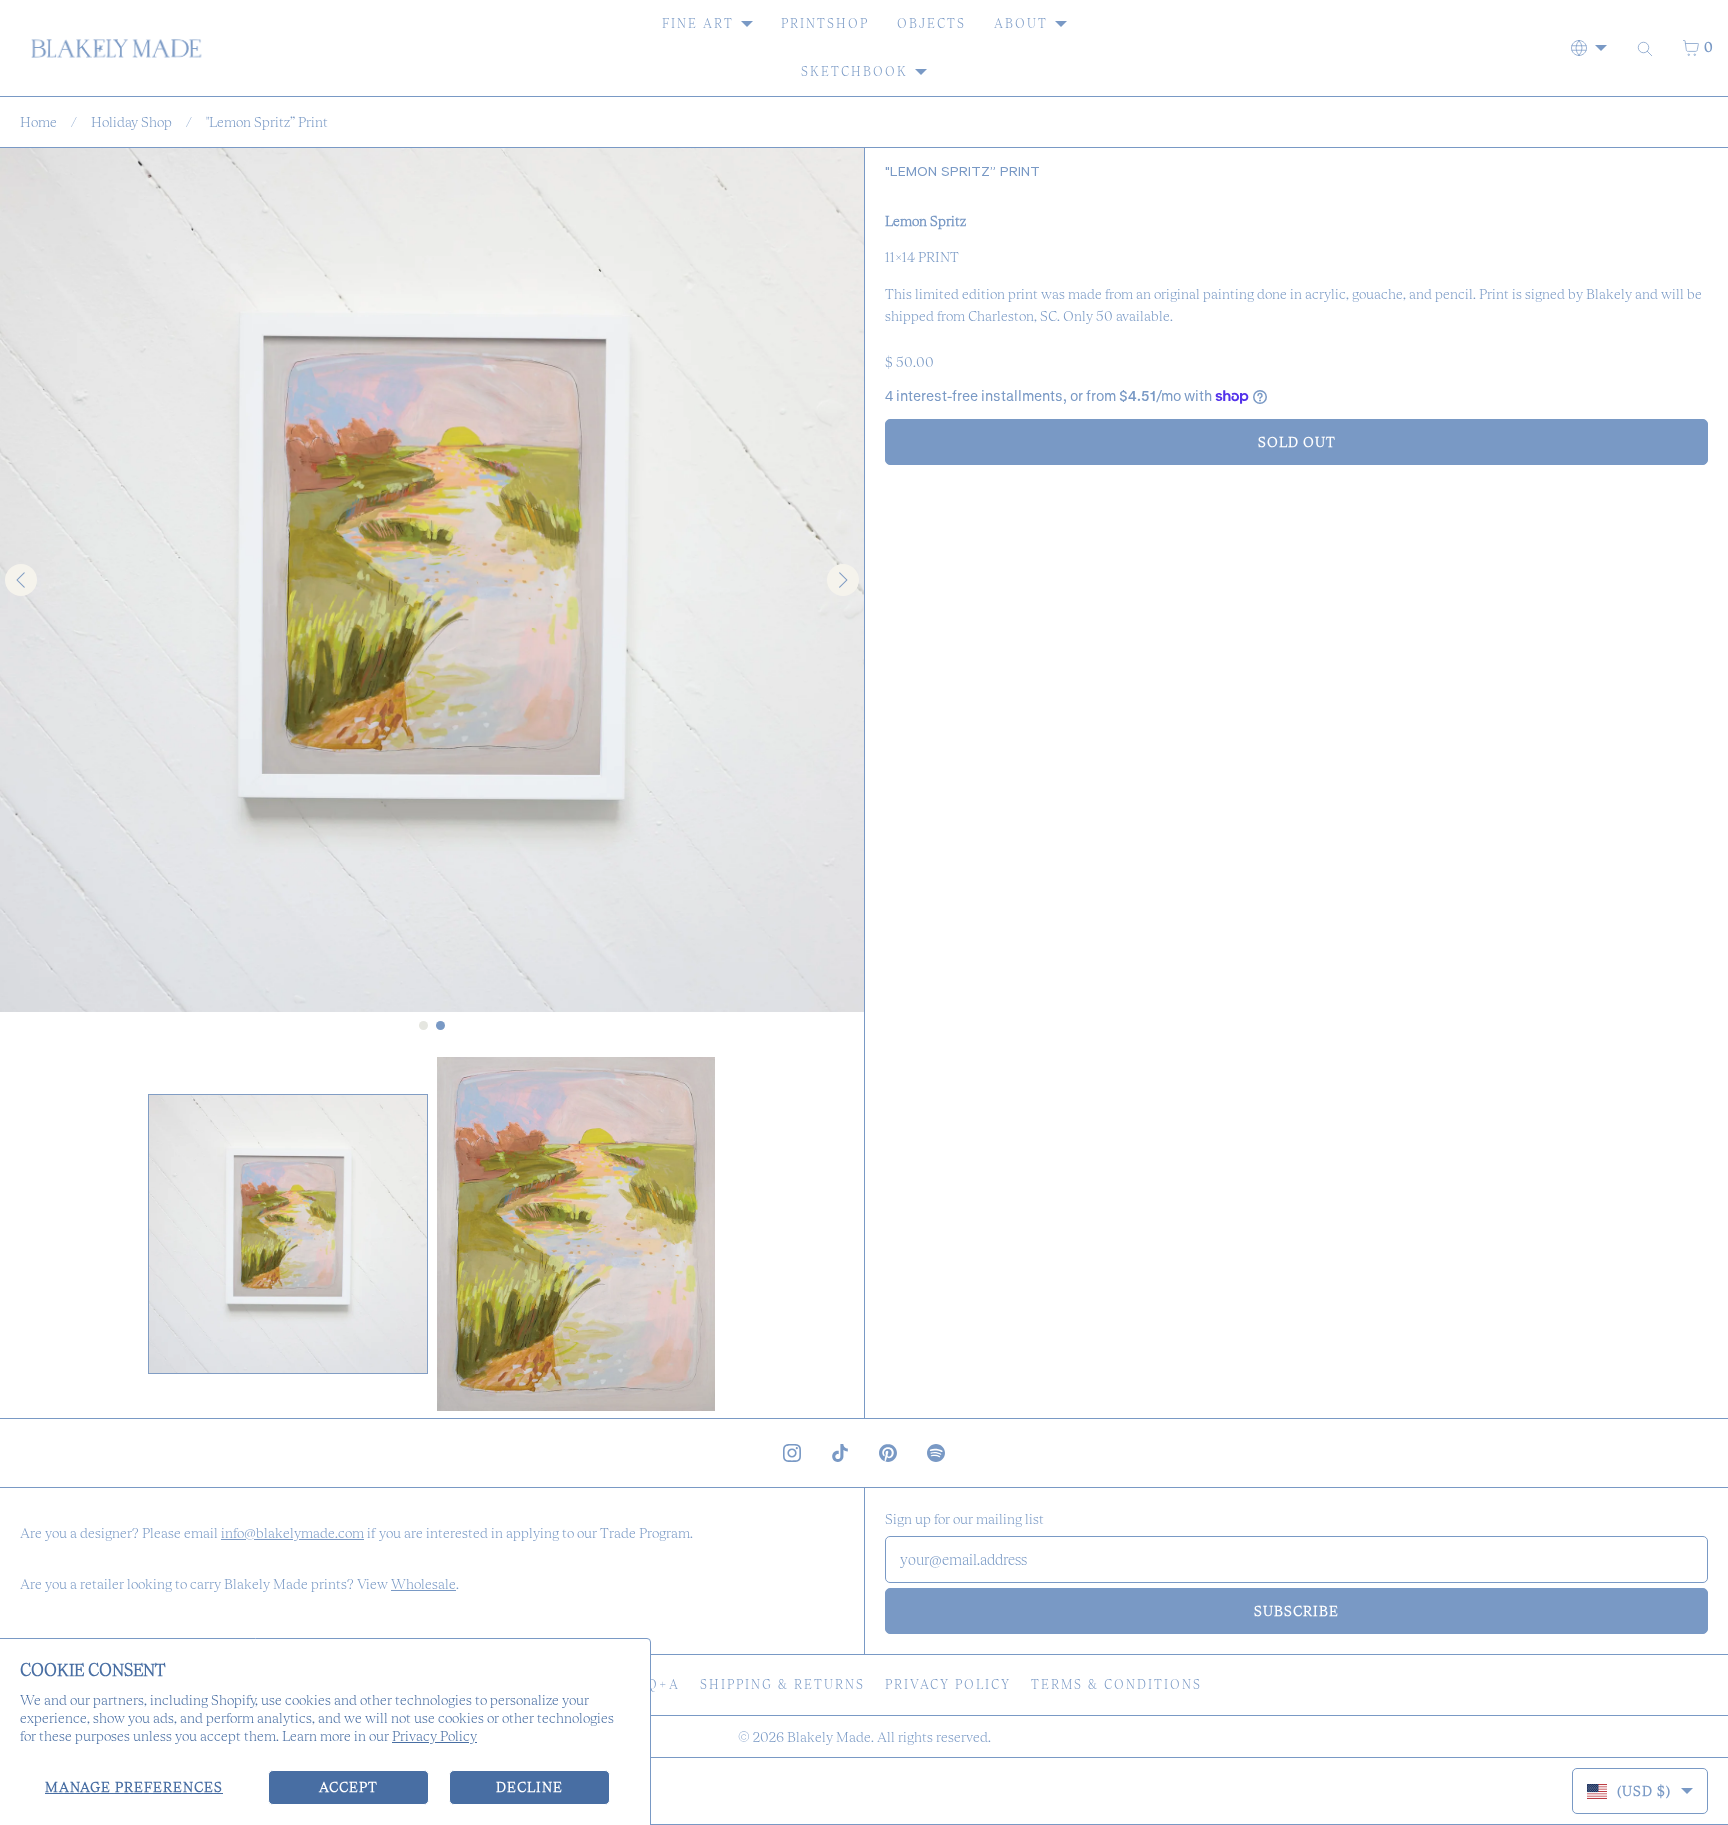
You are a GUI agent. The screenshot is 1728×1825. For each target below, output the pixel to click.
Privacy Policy (434, 1736)
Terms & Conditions (1116, 1684)
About (1021, 23)
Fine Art (698, 23)
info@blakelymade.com (292, 1533)
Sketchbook (854, 71)
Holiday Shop (131, 122)
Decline (529, 1787)
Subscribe (1296, 1611)
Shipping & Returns (782, 1684)
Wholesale (423, 1584)
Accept (348, 1787)
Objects (931, 23)
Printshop (825, 23)
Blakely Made (829, 1737)
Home (38, 122)
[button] (288, 1234)
